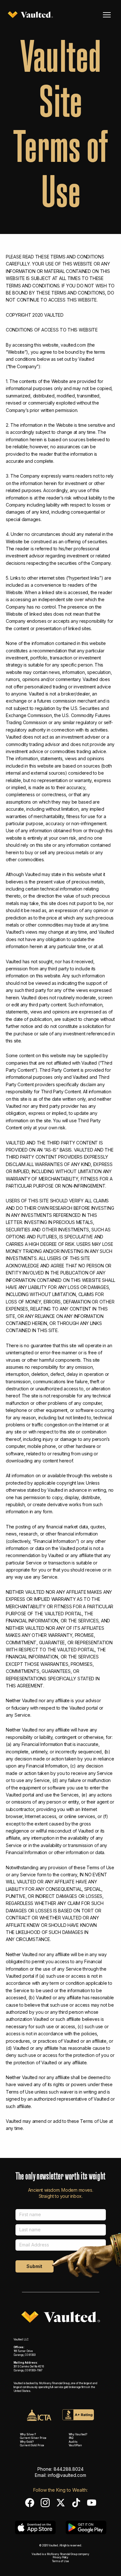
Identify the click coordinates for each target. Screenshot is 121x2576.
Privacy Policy (61, 2557)
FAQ (71, 2438)
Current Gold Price (32, 2445)
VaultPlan (76, 2445)
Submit (34, 2266)
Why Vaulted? (78, 2434)
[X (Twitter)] (61, 2503)
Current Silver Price (33, 2438)
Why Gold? (27, 2442)
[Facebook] (30, 2503)
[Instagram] (45, 2503)
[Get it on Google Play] (86, 2527)
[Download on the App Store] (35, 2527)
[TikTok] (76, 2503)
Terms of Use (60, 2561)
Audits (73, 2442)
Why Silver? (28, 2434)
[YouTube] (92, 2503)
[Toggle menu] (107, 15)
